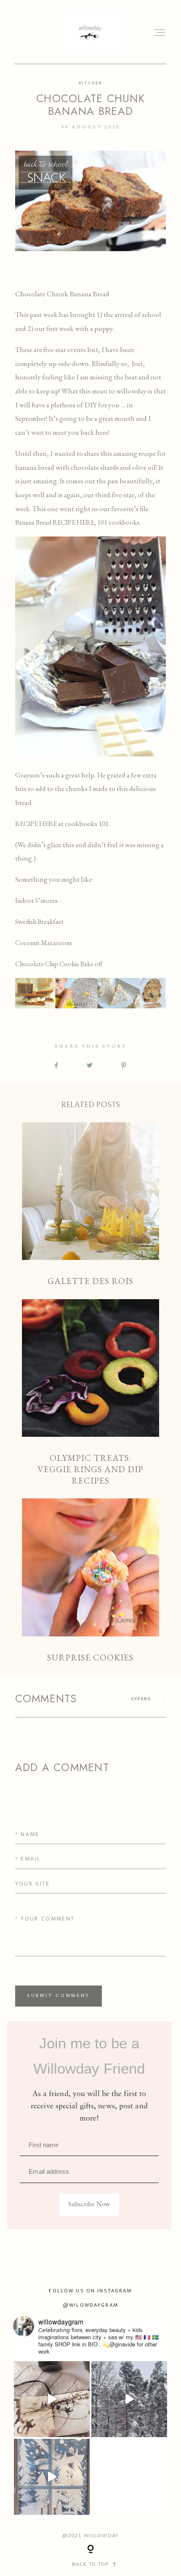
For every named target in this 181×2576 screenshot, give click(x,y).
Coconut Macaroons (44, 943)
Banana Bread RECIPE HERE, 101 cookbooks (77, 522)
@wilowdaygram (90, 2305)
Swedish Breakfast (39, 922)
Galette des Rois (91, 1205)
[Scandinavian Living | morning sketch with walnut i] (52, 2399)
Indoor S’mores (36, 901)
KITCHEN (90, 83)
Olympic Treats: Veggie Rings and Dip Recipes (91, 1393)
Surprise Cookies (91, 1581)
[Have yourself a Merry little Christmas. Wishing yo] (52, 2477)
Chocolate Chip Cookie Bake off (59, 964)
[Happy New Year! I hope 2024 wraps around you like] (129, 2399)
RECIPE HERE (36, 824)
